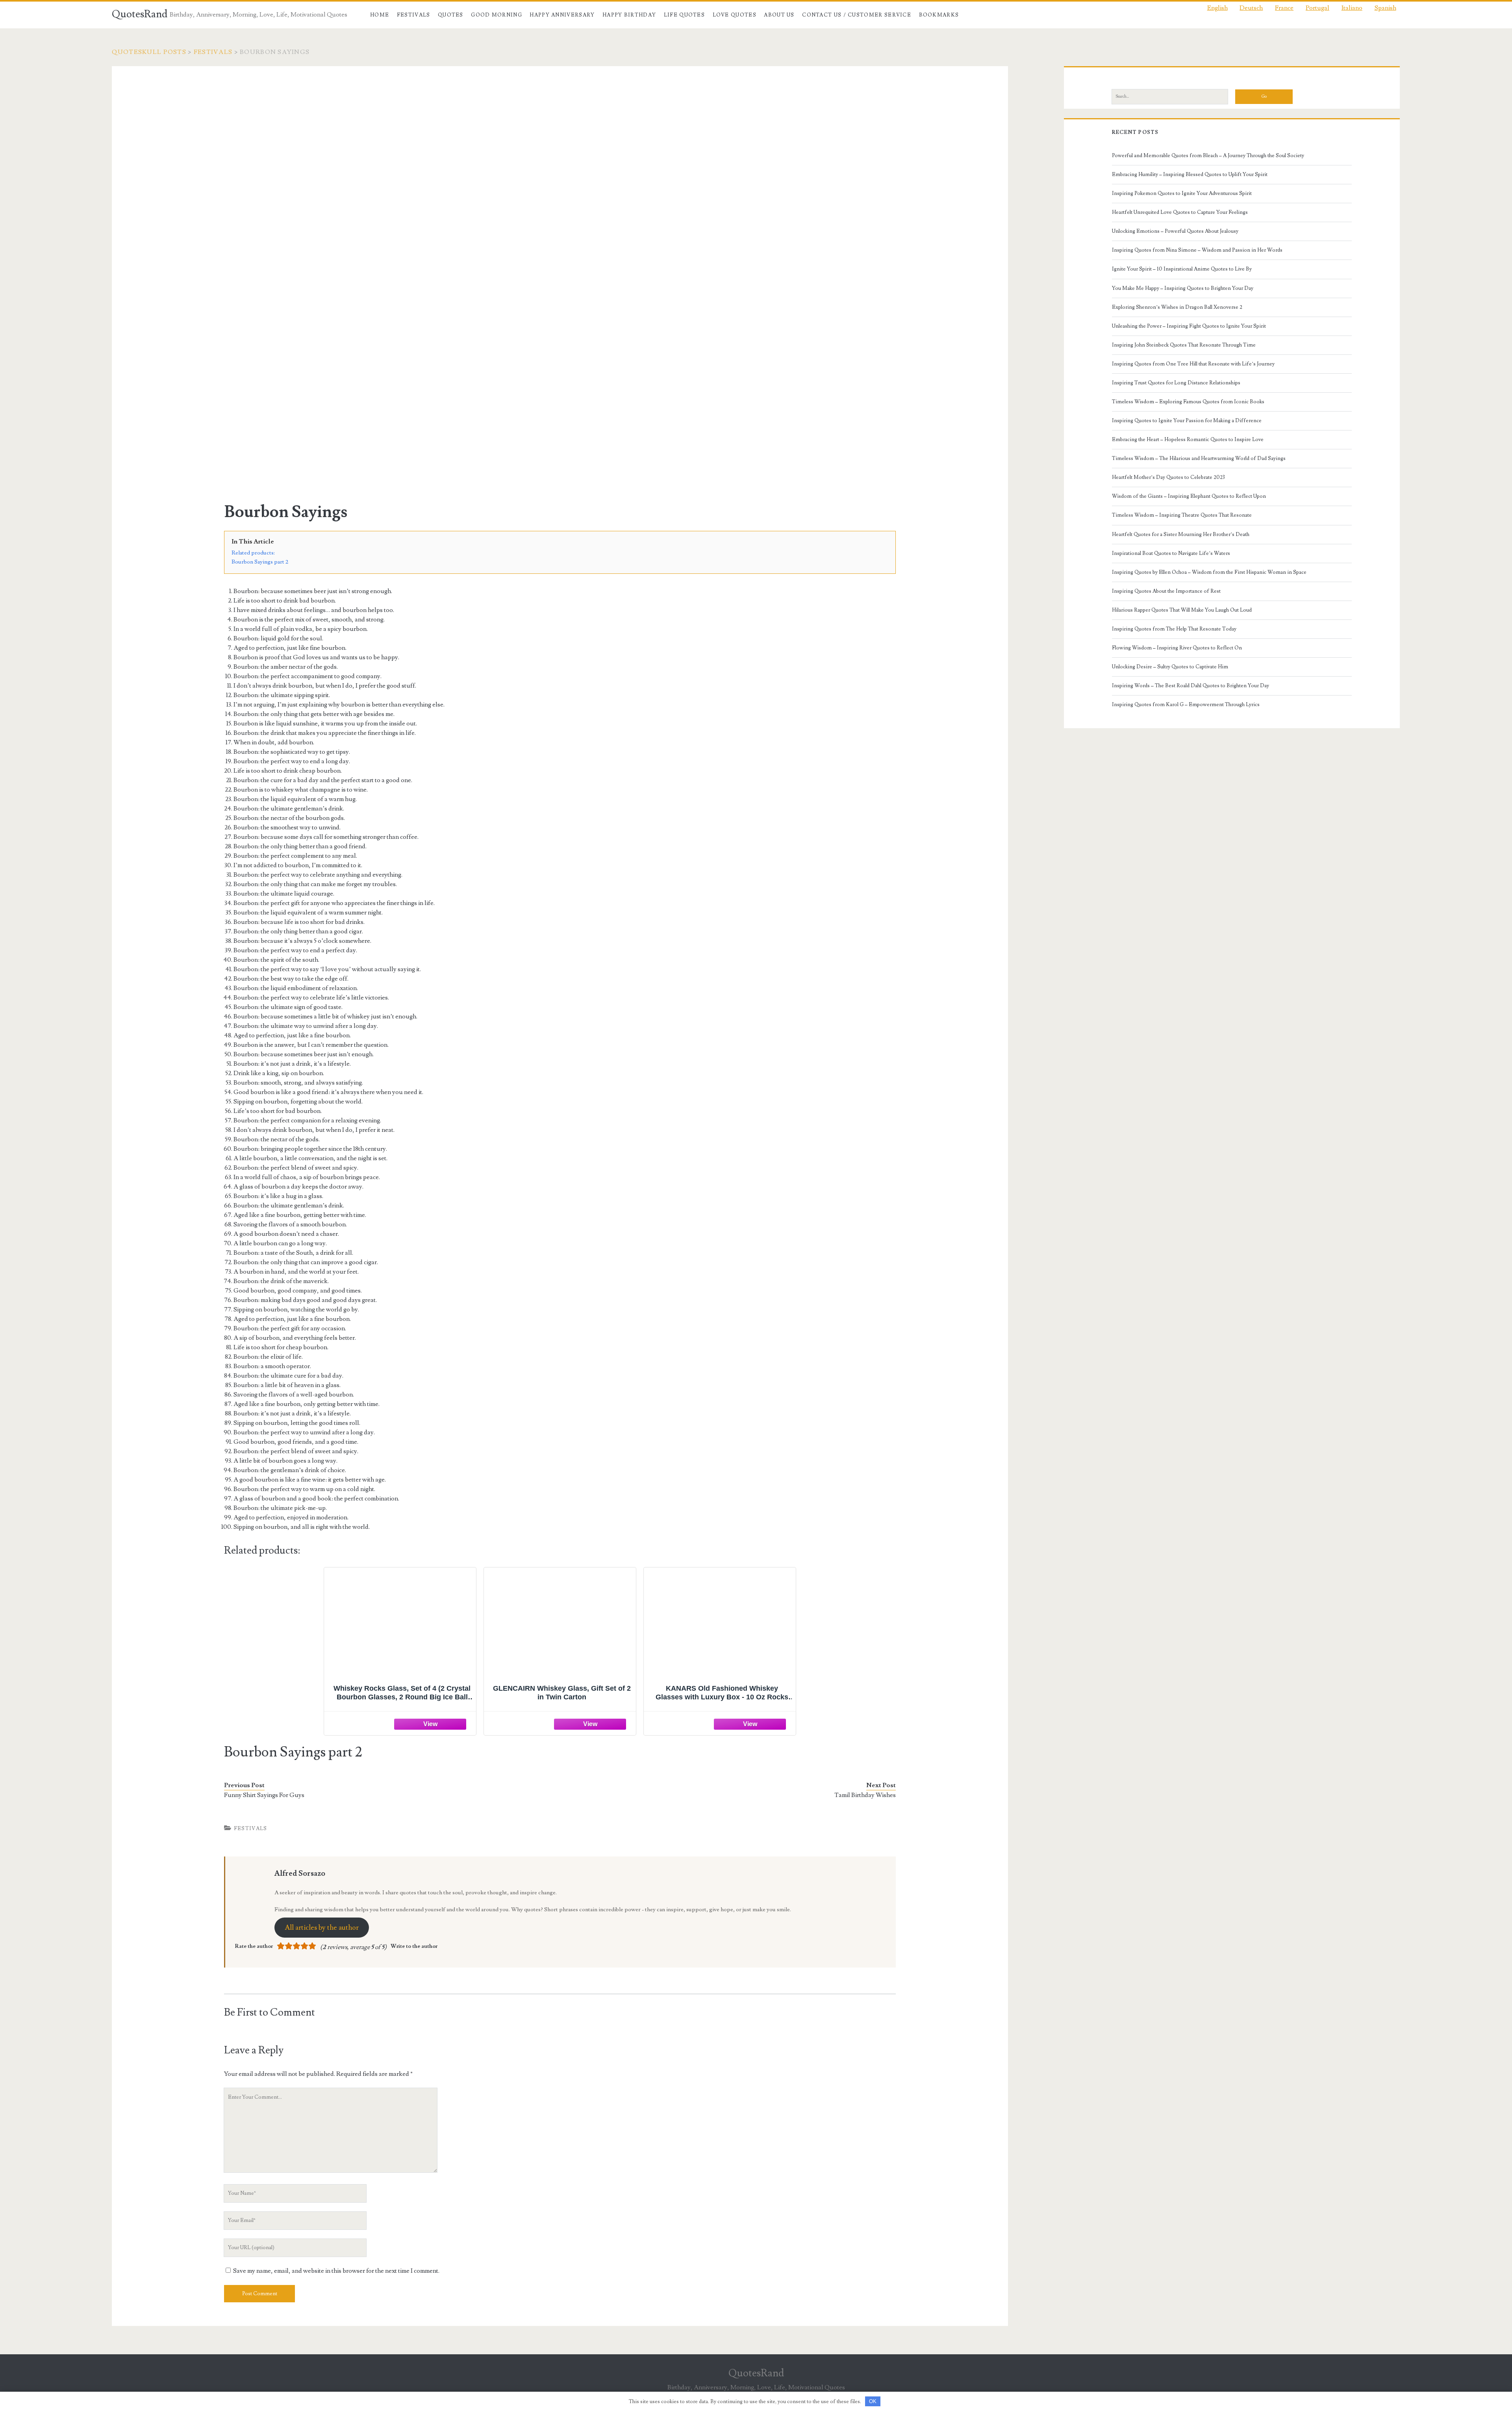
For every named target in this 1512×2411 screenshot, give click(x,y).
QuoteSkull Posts (149, 52)
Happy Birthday (629, 15)
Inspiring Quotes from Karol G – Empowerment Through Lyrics (1186, 705)
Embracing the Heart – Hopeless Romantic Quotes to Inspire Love (1188, 440)
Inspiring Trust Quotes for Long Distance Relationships (1176, 383)
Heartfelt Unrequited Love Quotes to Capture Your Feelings (1180, 212)
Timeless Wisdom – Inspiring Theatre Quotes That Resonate (1182, 515)
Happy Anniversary (562, 15)
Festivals (414, 15)
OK (873, 2401)
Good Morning (497, 15)
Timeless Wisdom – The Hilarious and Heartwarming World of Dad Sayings (1199, 458)
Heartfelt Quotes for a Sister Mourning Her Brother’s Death (1181, 534)
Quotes (451, 15)
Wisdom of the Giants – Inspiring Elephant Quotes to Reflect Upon (1189, 496)
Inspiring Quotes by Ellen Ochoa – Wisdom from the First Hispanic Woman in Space (1209, 572)
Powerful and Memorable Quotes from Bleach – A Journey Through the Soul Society (1208, 156)
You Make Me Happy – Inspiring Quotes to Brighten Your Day (1183, 288)
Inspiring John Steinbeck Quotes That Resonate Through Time (1184, 345)
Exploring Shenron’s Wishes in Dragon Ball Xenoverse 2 (1177, 307)
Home (380, 15)
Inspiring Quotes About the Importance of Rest (1166, 591)
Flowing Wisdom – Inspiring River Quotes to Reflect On (1177, 648)
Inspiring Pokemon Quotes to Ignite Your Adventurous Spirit (1182, 193)
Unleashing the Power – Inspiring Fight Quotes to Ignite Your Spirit (1189, 326)
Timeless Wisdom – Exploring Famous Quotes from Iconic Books (1188, 402)
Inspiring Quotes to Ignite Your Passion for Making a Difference (1187, 421)
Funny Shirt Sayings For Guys (264, 1795)
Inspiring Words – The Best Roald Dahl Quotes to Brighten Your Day (1191, 686)
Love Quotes (735, 15)
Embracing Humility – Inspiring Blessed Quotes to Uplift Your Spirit (1190, 174)
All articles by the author (322, 1928)
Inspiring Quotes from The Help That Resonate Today (1174, 629)
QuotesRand (140, 14)
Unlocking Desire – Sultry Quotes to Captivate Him (1170, 667)
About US (779, 15)
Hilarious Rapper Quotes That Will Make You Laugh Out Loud (1182, 610)
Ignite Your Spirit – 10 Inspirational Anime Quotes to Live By (1182, 269)
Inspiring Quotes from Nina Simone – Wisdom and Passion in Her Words (1197, 250)
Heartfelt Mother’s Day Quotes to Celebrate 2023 (1168, 477)
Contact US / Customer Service (857, 15)
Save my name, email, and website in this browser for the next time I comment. (336, 2271)
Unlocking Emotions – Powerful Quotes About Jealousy (1175, 231)
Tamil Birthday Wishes (865, 1795)
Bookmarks (939, 15)
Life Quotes (684, 15)
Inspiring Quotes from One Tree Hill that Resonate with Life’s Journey (1193, 364)
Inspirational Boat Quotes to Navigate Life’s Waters (1171, 553)
